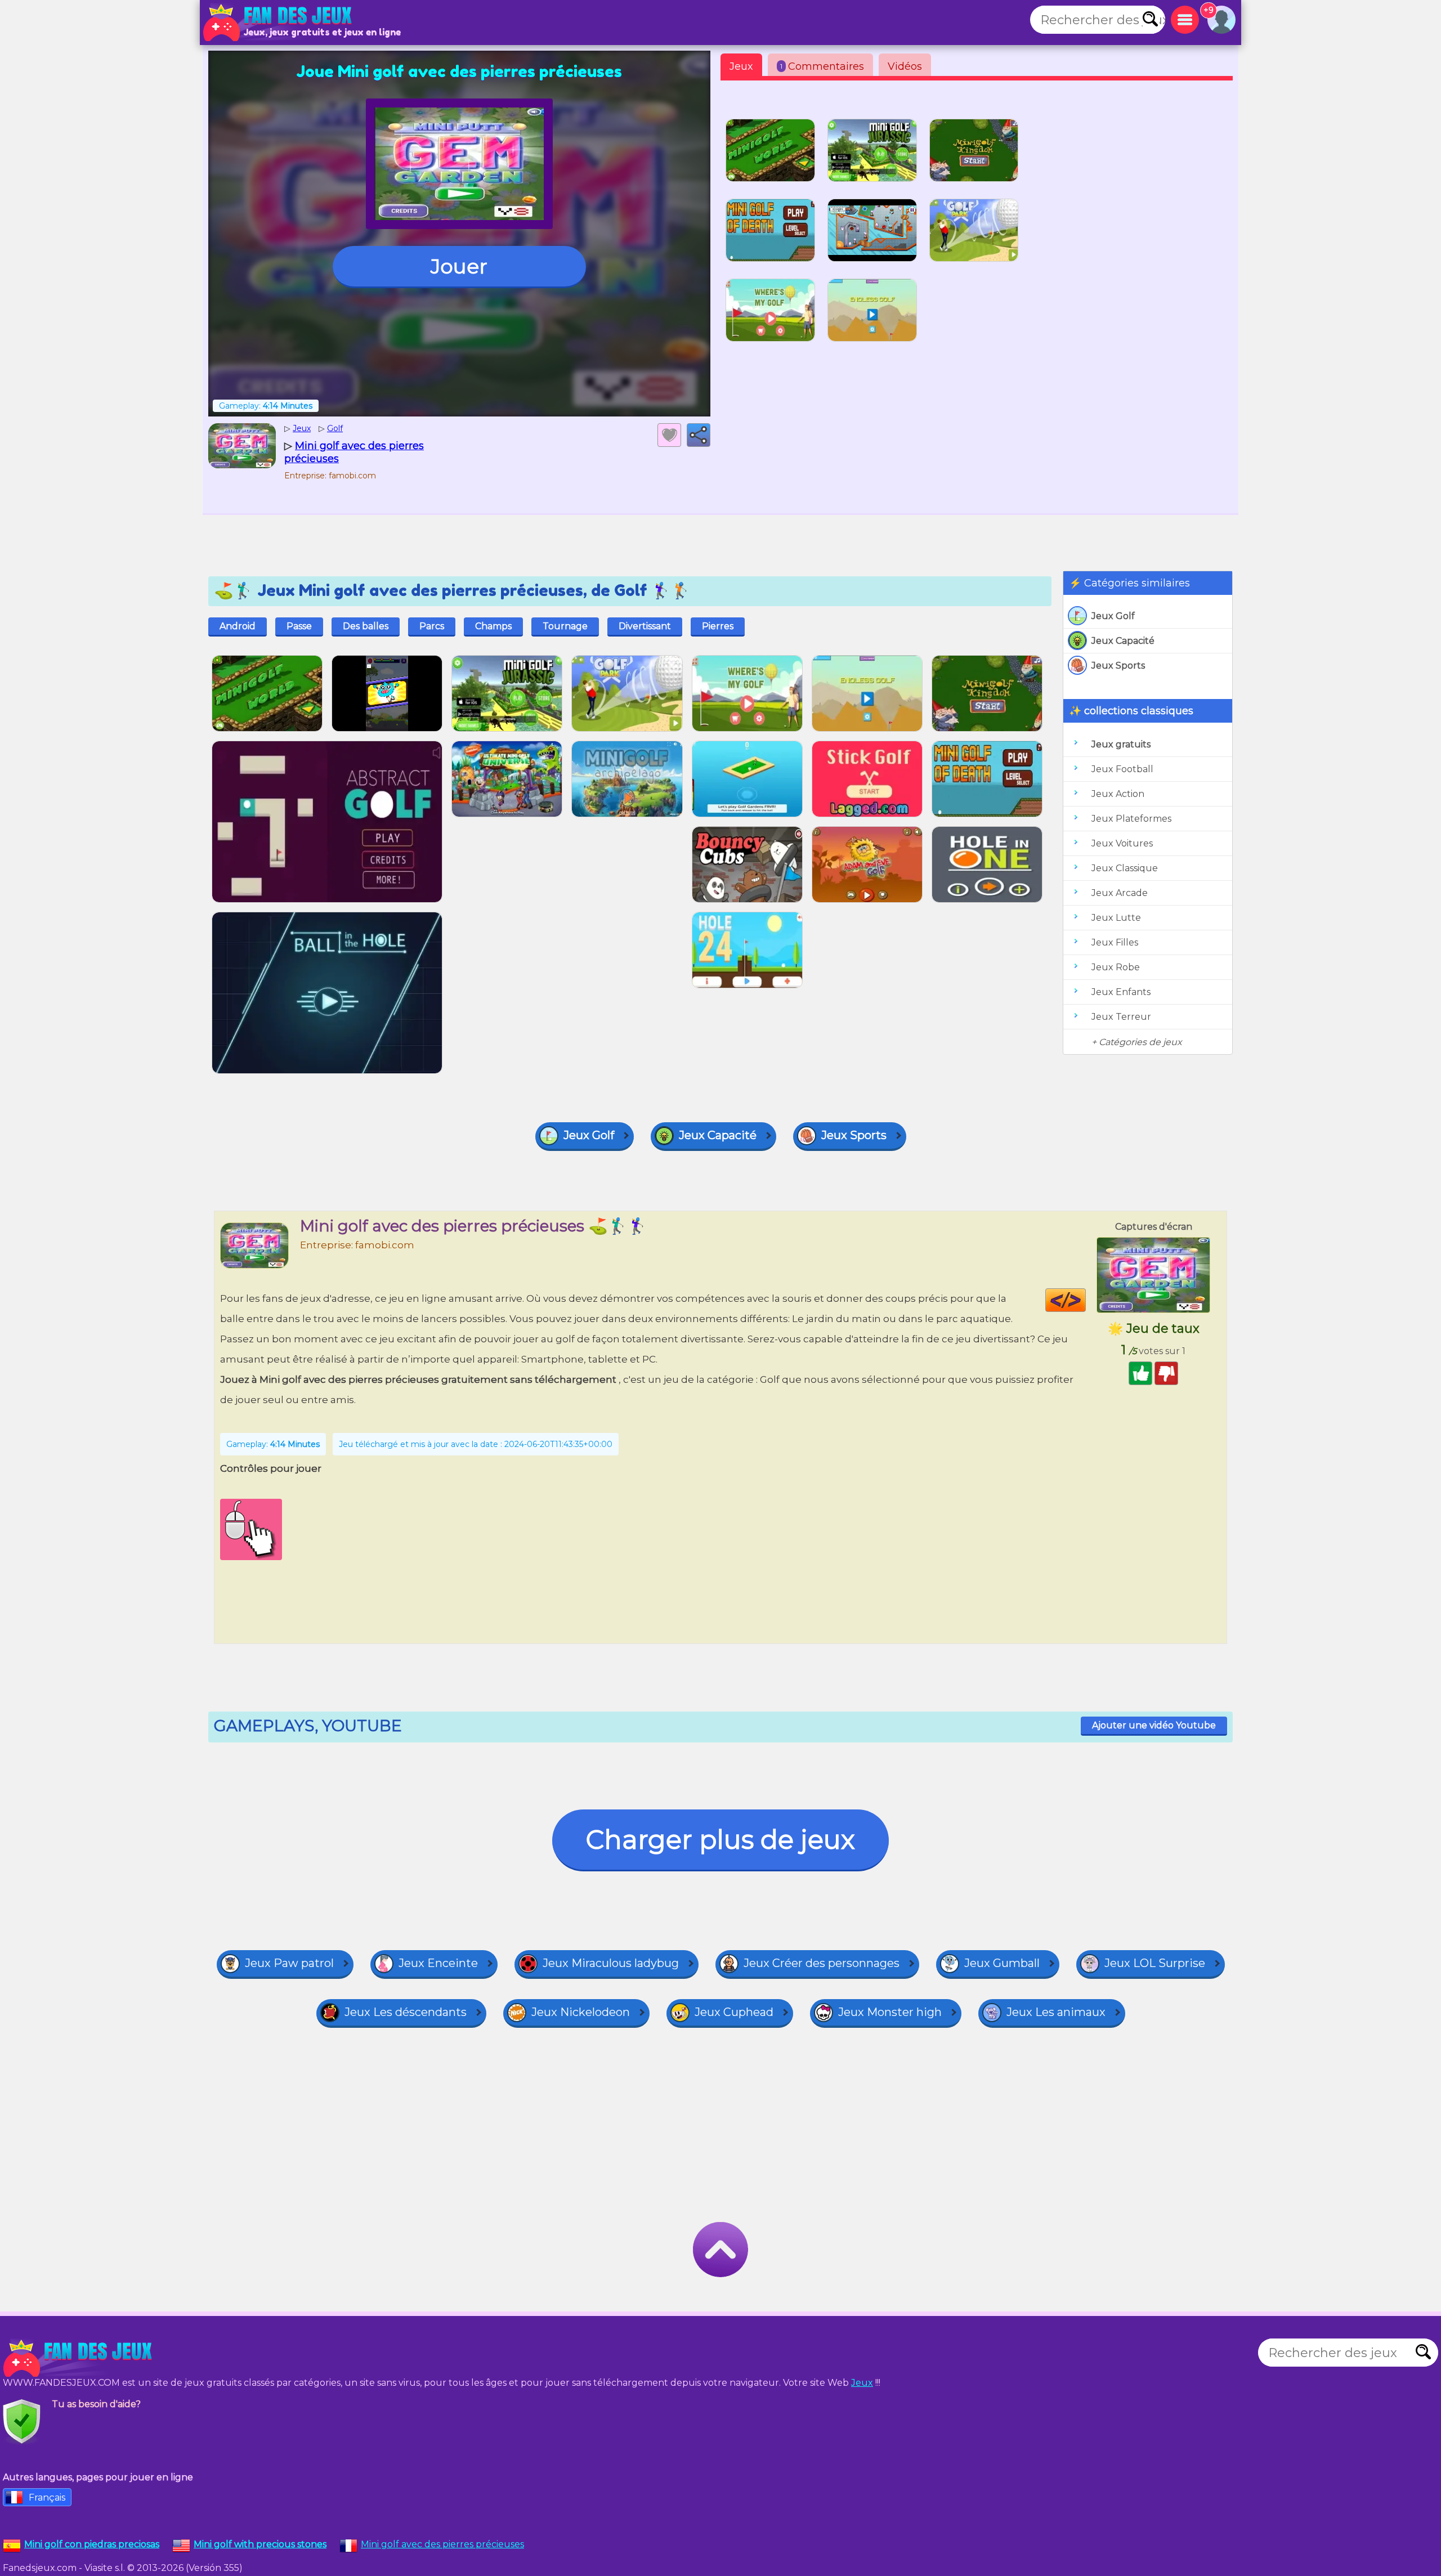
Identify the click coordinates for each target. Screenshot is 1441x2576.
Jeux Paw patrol (289, 1963)
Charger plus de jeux (720, 1840)
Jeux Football (1122, 769)
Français (47, 2497)
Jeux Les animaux (1056, 2012)
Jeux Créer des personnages (822, 1963)
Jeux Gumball (1002, 1963)
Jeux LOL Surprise (1155, 1963)
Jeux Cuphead (734, 2012)
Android (238, 626)
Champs (493, 626)
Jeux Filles (1115, 942)
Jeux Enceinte (438, 1963)
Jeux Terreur (1121, 1017)
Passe (299, 626)
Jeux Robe (1116, 967)
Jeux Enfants (1121, 992)
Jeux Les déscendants (406, 2012)
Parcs (432, 626)
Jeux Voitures (1122, 843)
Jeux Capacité (1123, 641)
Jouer (459, 266)
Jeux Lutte (1116, 918)
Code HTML (1086, 1300)
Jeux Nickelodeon (581, 2012)
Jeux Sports (1118, 666)
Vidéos (905, 66)
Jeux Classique (1125, 868)
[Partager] (699, 435)
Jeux (741, 66)
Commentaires (822, 66)
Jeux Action (1118, 794)
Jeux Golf (1113, 616)
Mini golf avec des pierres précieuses (442, 2544)
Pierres (718, 626)
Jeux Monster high (890, 2012)
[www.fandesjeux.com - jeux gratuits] (79, 2358)
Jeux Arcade (1120, 893)
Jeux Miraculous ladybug (611, 1963)
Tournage (565, 626)
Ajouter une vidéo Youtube (1154, 1725)
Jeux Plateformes (1131, 819)
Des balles (366, 626)
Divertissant (645, 626)
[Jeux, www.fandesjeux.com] (279, 23)
